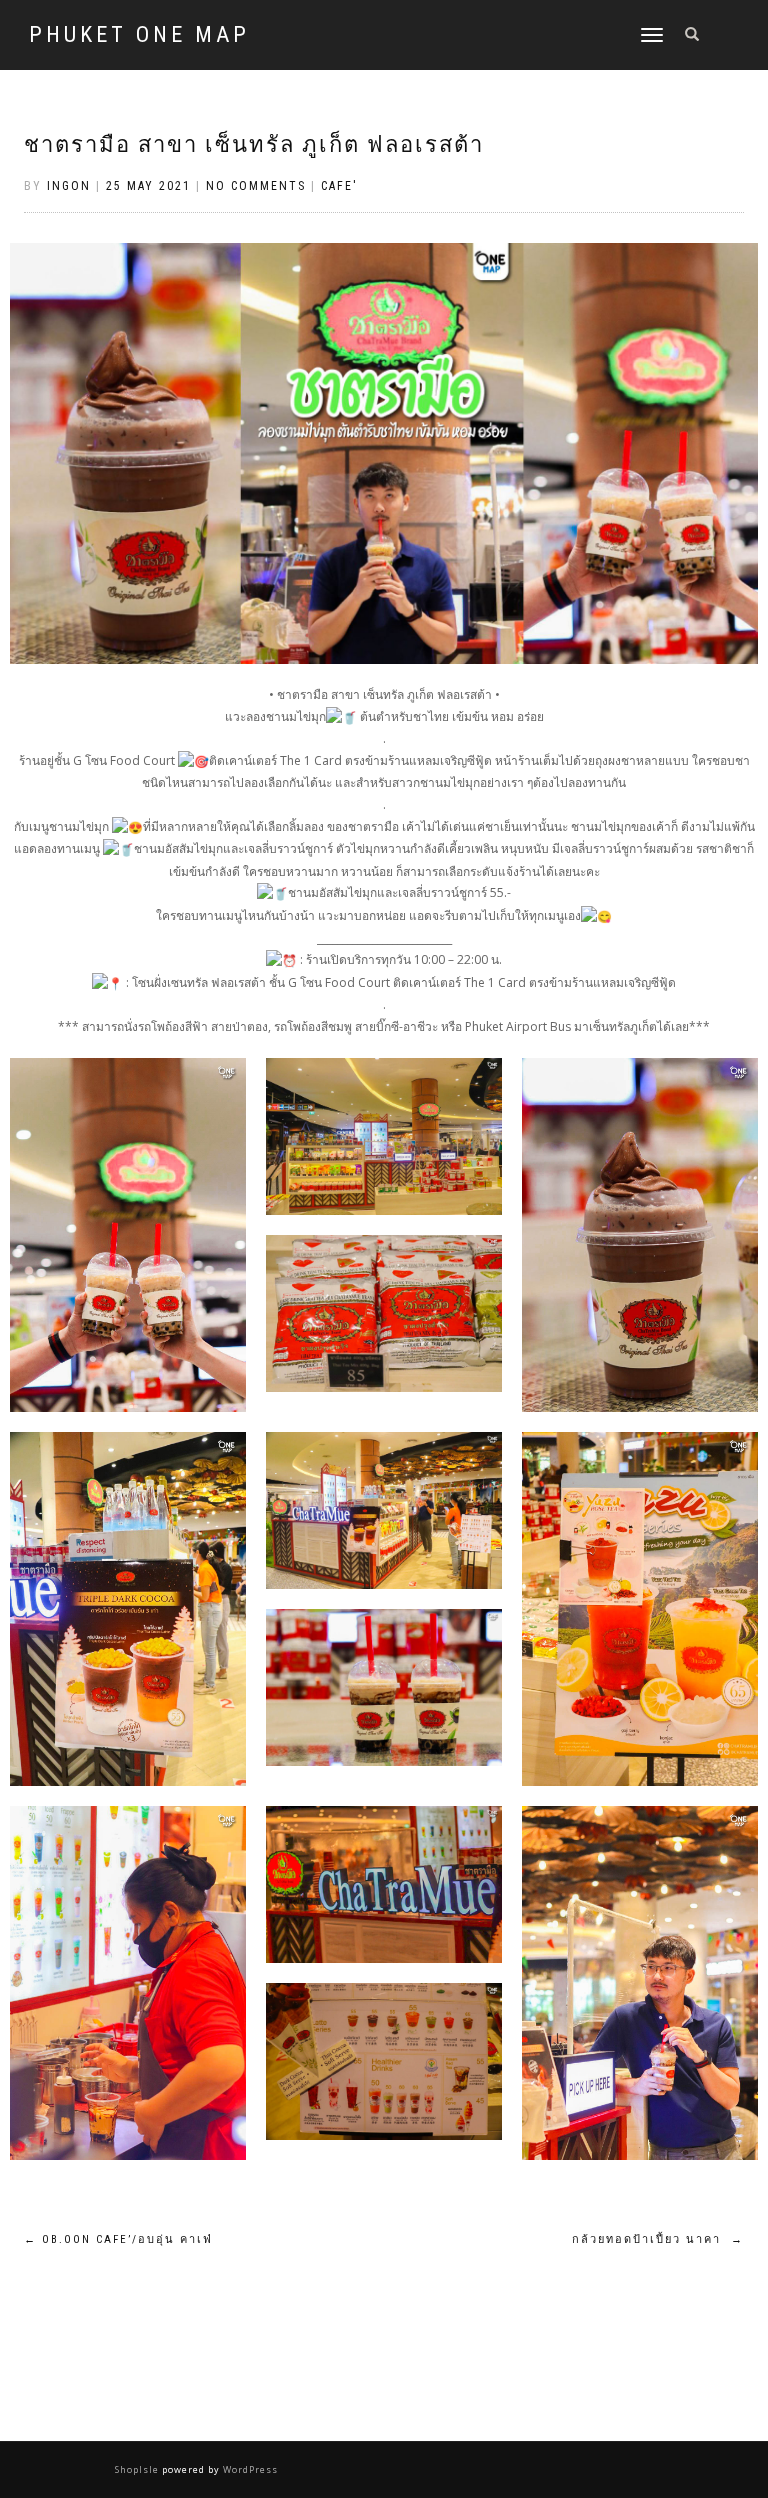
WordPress (249, 2469)
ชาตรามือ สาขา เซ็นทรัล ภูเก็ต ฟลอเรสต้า (254, 144)
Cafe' (339, 186)
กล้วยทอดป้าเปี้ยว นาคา (658, 2239)
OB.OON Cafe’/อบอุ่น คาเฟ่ (118, 2239)
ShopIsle (138, 2469)
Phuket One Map (139, 35)
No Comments (256, 186)
